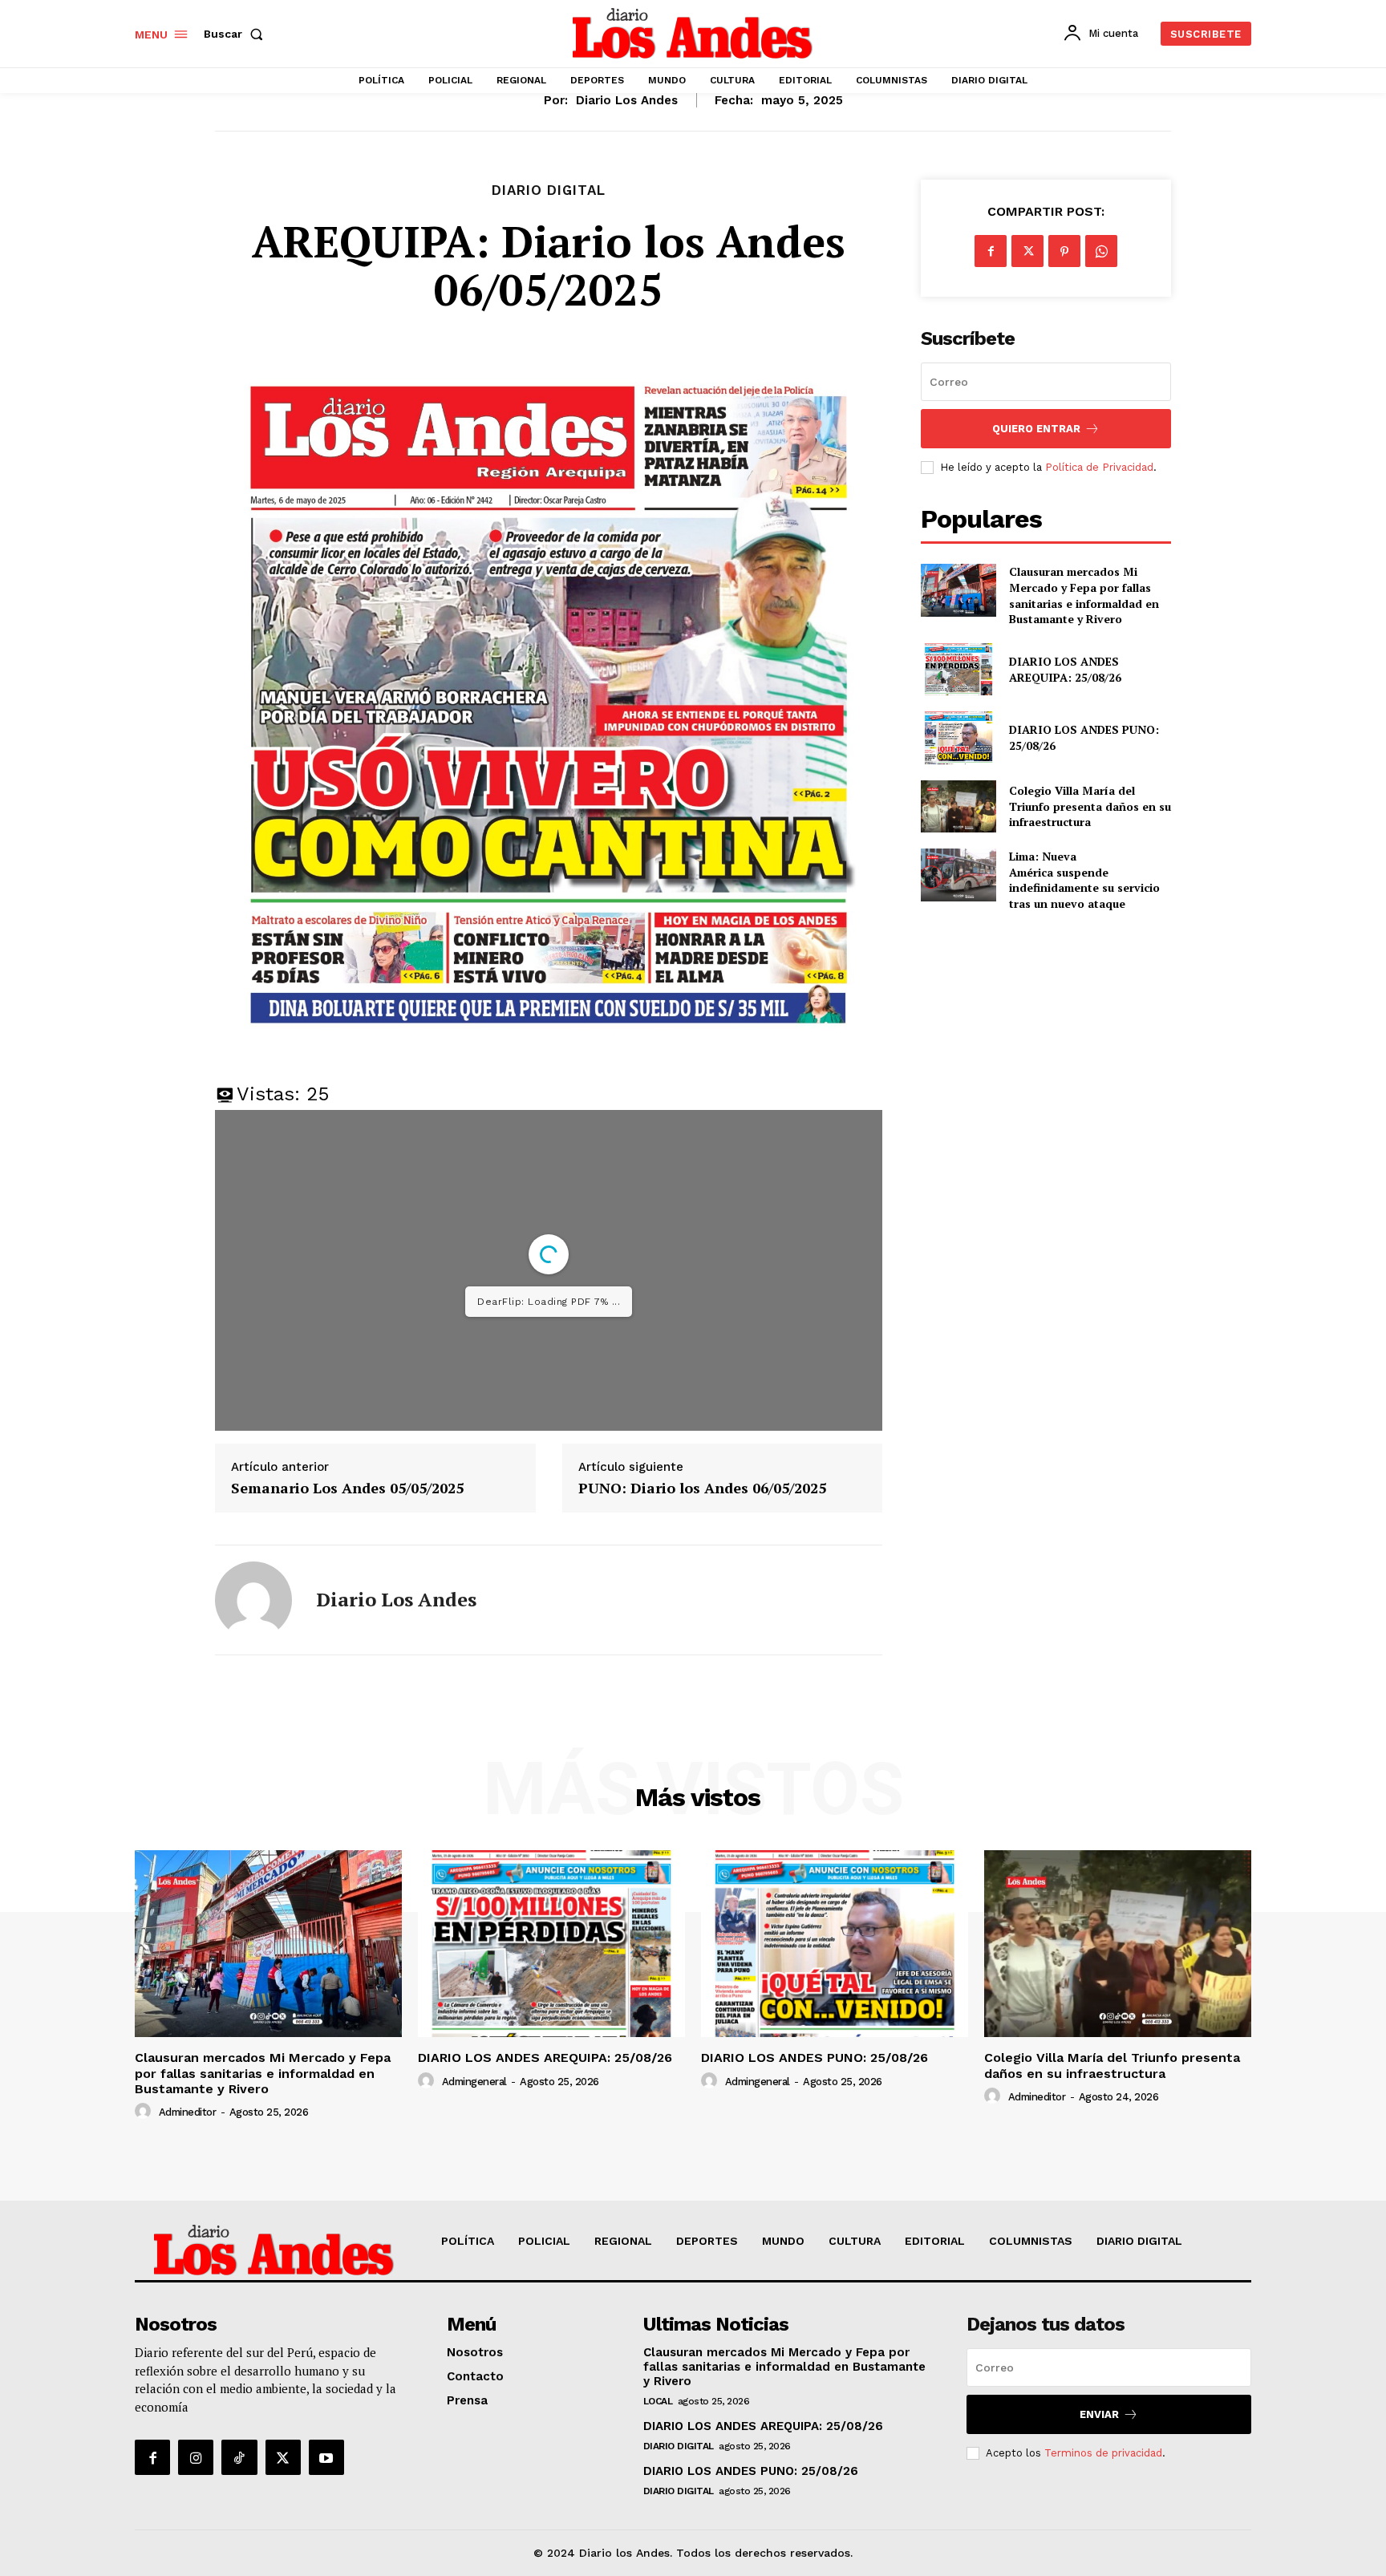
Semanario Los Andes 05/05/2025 (347, 1488)
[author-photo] (145, 2112)
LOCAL (658, 2401)
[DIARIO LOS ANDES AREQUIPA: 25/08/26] (958, 669)
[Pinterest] (1064, 251)
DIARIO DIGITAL (549, 190)
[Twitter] (1027, 251)
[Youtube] (326, 2457)
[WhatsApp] (1101, 251)
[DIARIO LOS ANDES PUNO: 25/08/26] (958, 737)
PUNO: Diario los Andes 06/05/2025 (702, 1488)
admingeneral (474, 2082)
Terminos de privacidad (1103, 2453)
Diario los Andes (627, 100)
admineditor (188, 2112)
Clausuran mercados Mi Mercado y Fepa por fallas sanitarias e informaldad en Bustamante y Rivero (1084, 595)
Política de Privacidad (1099, 467)
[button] (237, 34)
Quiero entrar (1036, 429)
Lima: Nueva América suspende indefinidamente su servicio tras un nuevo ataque (1084, 880)
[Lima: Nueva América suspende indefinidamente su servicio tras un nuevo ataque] (958, 875)
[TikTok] (239, 2457)
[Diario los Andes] (253, 1600)
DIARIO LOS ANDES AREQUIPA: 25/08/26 (1065, 669)
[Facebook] (991, 251)
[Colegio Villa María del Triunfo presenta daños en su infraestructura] (958, 806)
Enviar (1099, 2414)
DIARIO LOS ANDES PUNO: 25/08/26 (815, 2058)
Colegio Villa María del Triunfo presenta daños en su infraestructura (1090, 806)
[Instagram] (196, 2457)
